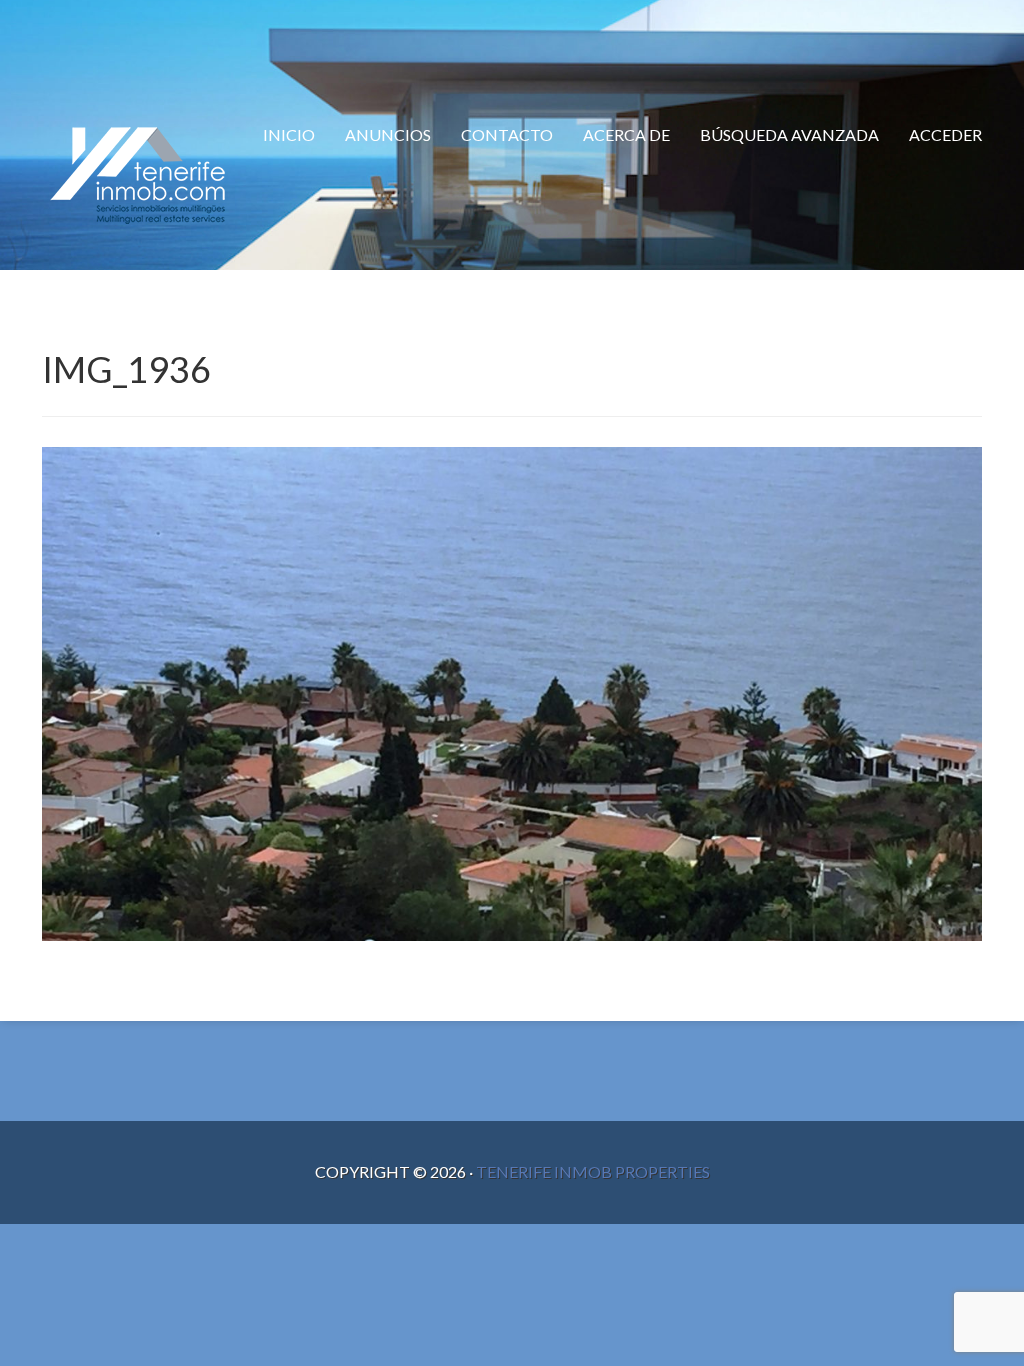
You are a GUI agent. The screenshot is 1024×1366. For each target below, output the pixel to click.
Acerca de (626, 134)
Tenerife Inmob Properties (593, 1171)
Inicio (289, 134)
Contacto (507, 134)
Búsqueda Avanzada (789, 134)
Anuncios (388, 134)
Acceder (945, 134)
